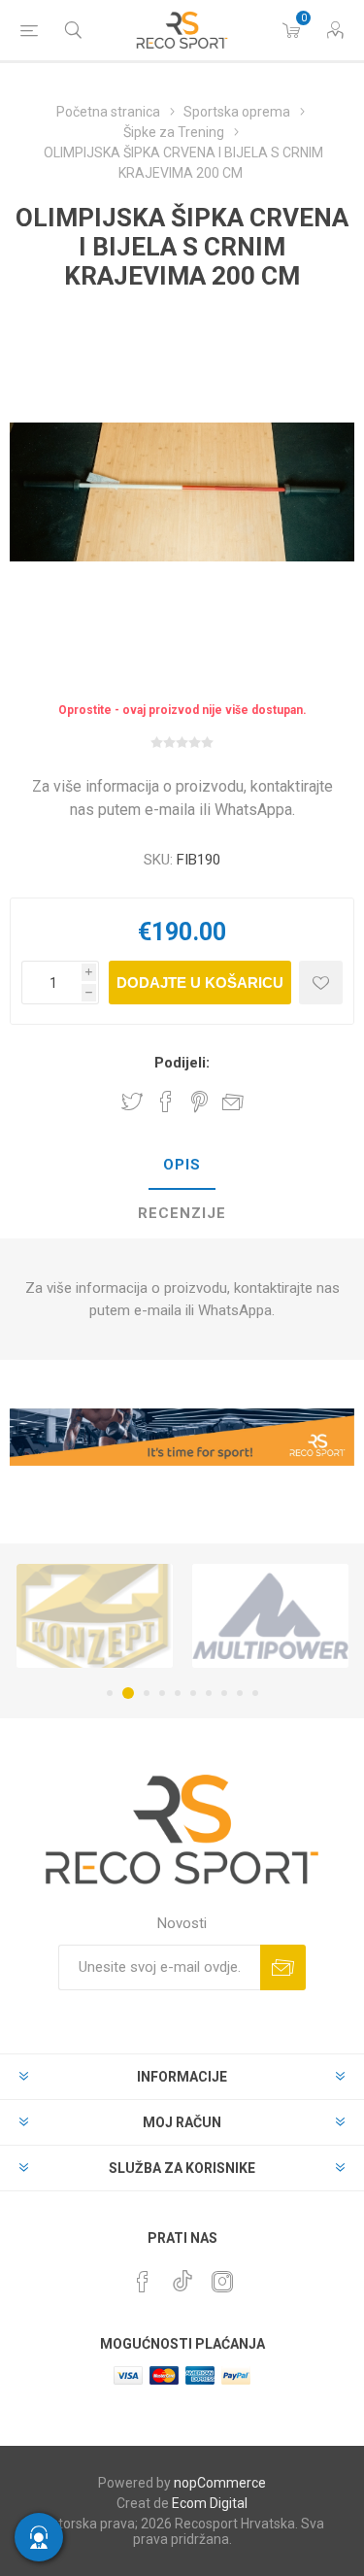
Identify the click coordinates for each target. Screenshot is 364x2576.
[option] (95, 1615)
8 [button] (224, 1693)
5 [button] (178, 1693)
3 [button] (147, 1693)
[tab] (182, 1166)
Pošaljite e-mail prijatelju (233, 1102)
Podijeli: (182, 1063)
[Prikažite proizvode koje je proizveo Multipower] (270, 1615)
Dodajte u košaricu (200, 983)
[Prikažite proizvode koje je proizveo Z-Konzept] (95, 1615)
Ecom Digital (210, 2503)
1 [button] (110, 1693)
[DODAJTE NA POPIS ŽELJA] (321, 983)
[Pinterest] (143, 2282)
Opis (182, 1165)
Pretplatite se (283, 1967)
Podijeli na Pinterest (199, 1102)
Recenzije (182, 1213)
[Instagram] (222, 2282)
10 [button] (255, 1693)
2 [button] (128, 1693)
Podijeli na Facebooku (166, 1102)
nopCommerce (220, 2483)
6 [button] (193, 1693)
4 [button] (162, 1693)
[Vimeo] (182, 2276)
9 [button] (240, 1693)
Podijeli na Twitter (132, 1102)
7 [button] (209, 1693)
